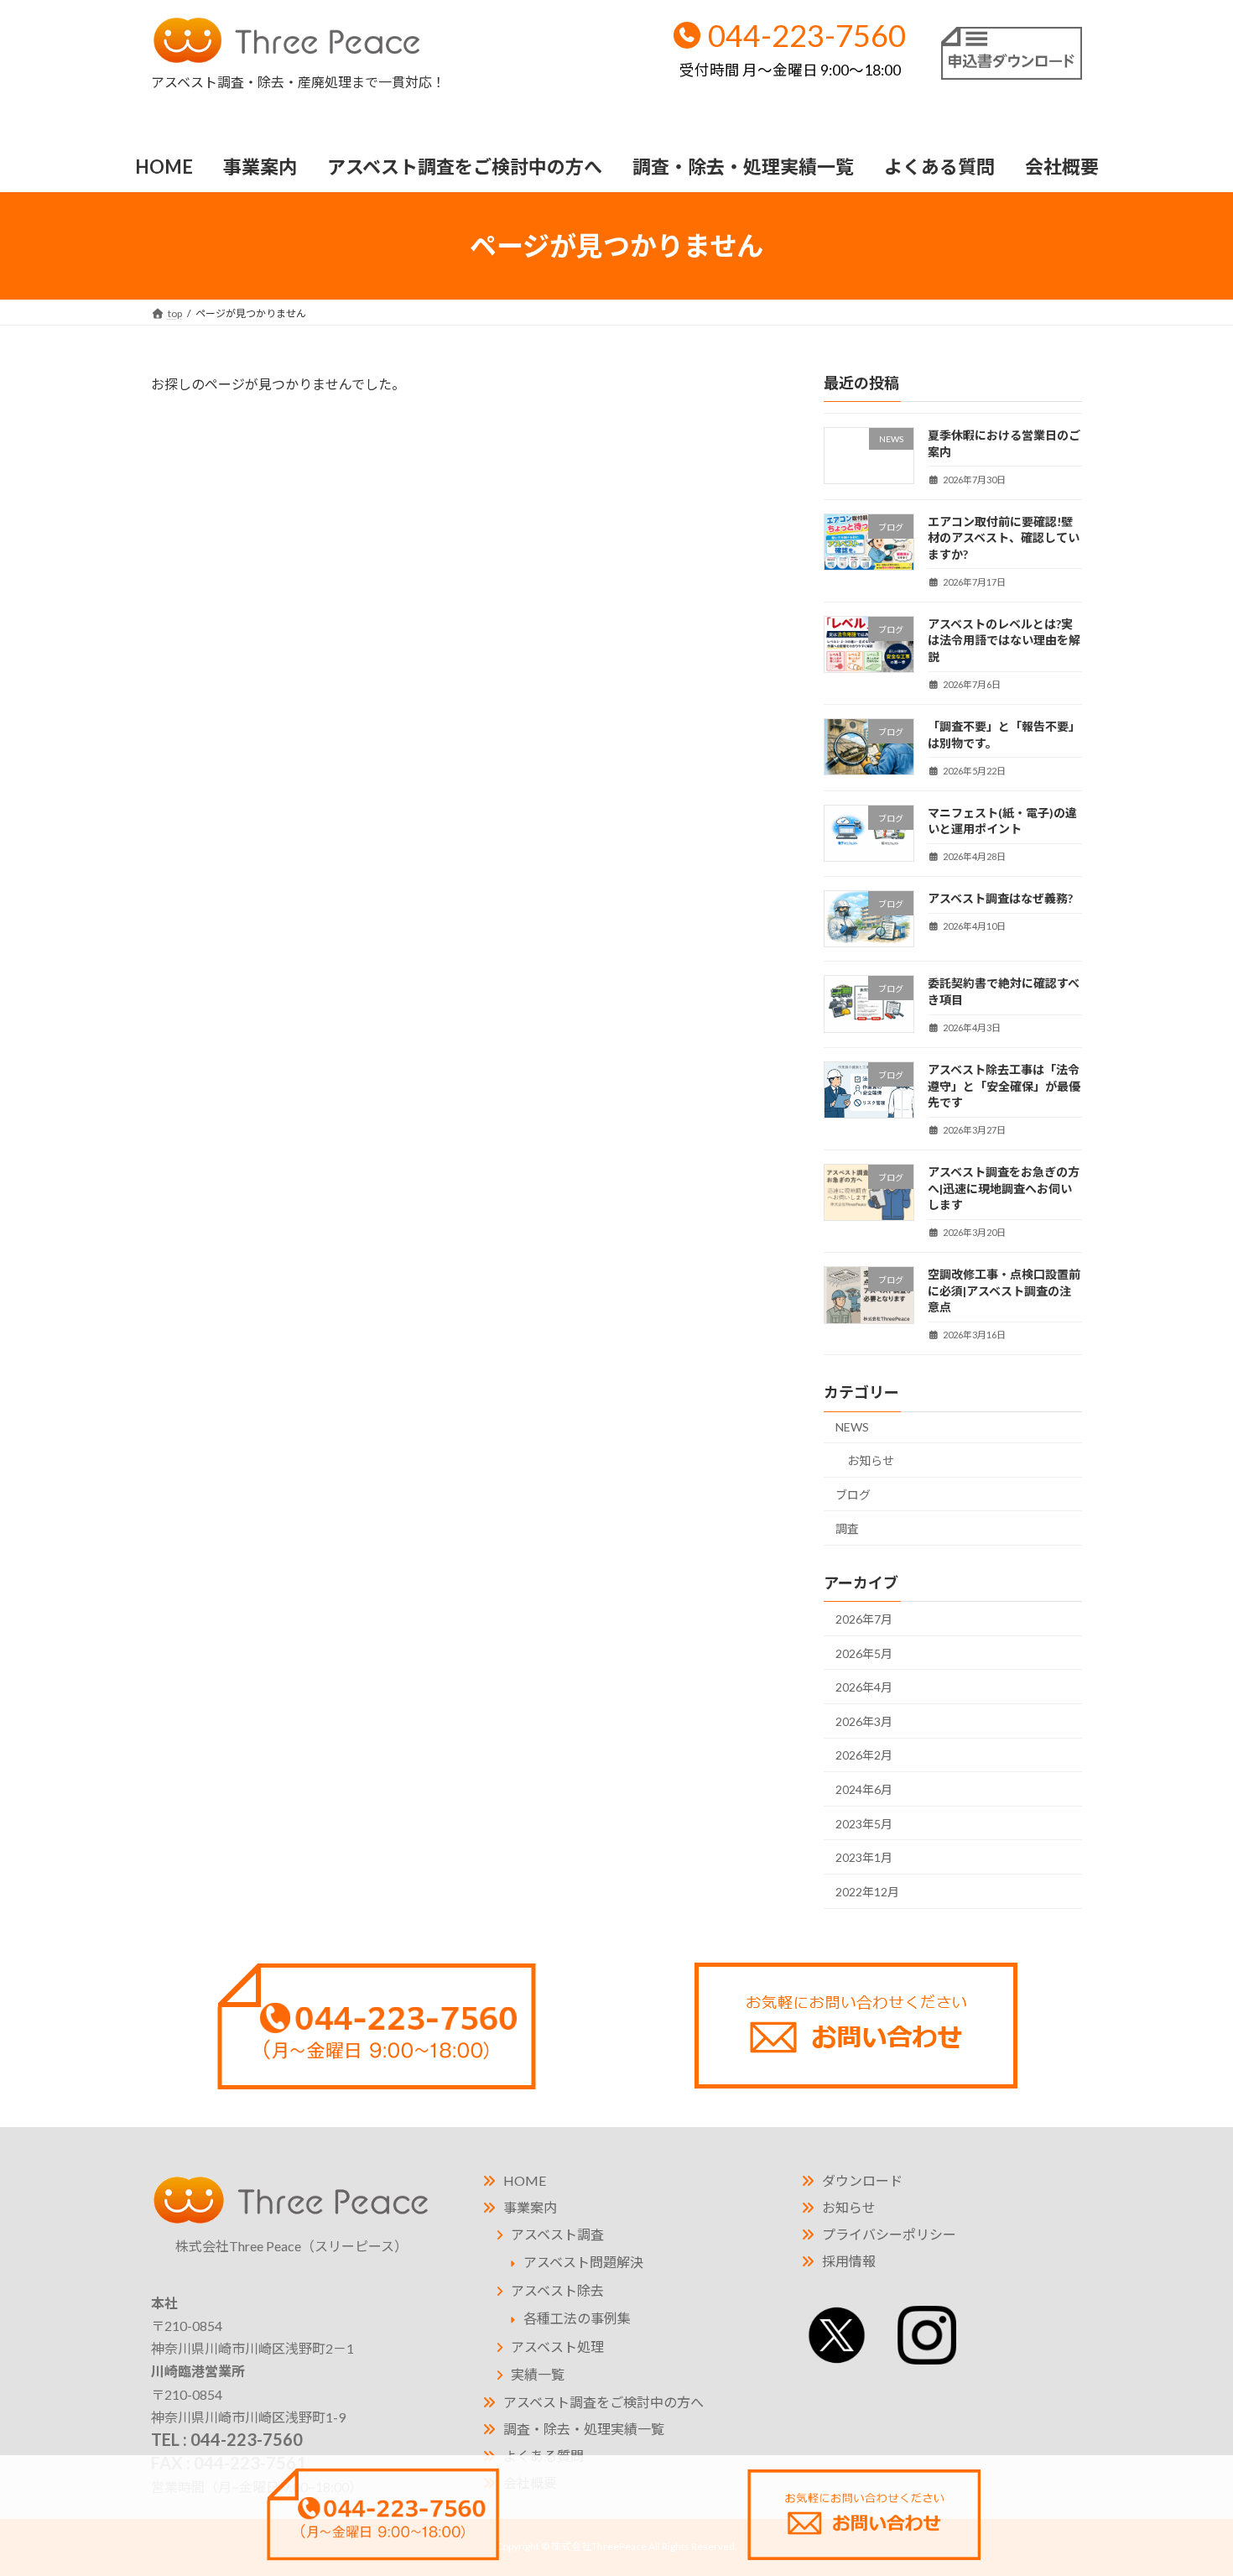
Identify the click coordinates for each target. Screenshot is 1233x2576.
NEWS (852, 1427)
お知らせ (871, 1460)
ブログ (853, 1495)
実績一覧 (538, 2374)
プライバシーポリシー (889, 2234)
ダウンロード (862, 2180)
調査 (847, 1528)
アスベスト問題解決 (583, 2262)
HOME (525, 2180)
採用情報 (849, 2261)
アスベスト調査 (557, 2234)
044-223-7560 (793, 48)
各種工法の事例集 (577, 2318)
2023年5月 (864, 1824)
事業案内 (530, 2207)
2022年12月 (867, 1892)
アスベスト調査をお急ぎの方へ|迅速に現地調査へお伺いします (1004, 1188)
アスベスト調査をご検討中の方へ (603, 2402)
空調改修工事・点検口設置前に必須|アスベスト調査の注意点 (1004, 1291)
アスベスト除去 (557, 2290)
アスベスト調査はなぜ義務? (1000, 898)
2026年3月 (864, 1721)
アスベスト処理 (557, 2347)
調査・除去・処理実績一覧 (584, 2429)
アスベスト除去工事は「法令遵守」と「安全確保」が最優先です (1004, 1086)
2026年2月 (864, 1755)
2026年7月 (864, 1619)
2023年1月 (864, 1857)
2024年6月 (864, 1789)
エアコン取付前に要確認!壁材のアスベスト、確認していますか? (1004, 538)
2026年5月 (864, 1653)
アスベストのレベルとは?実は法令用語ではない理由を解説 (1004, 640)
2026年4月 (864, 1687)
